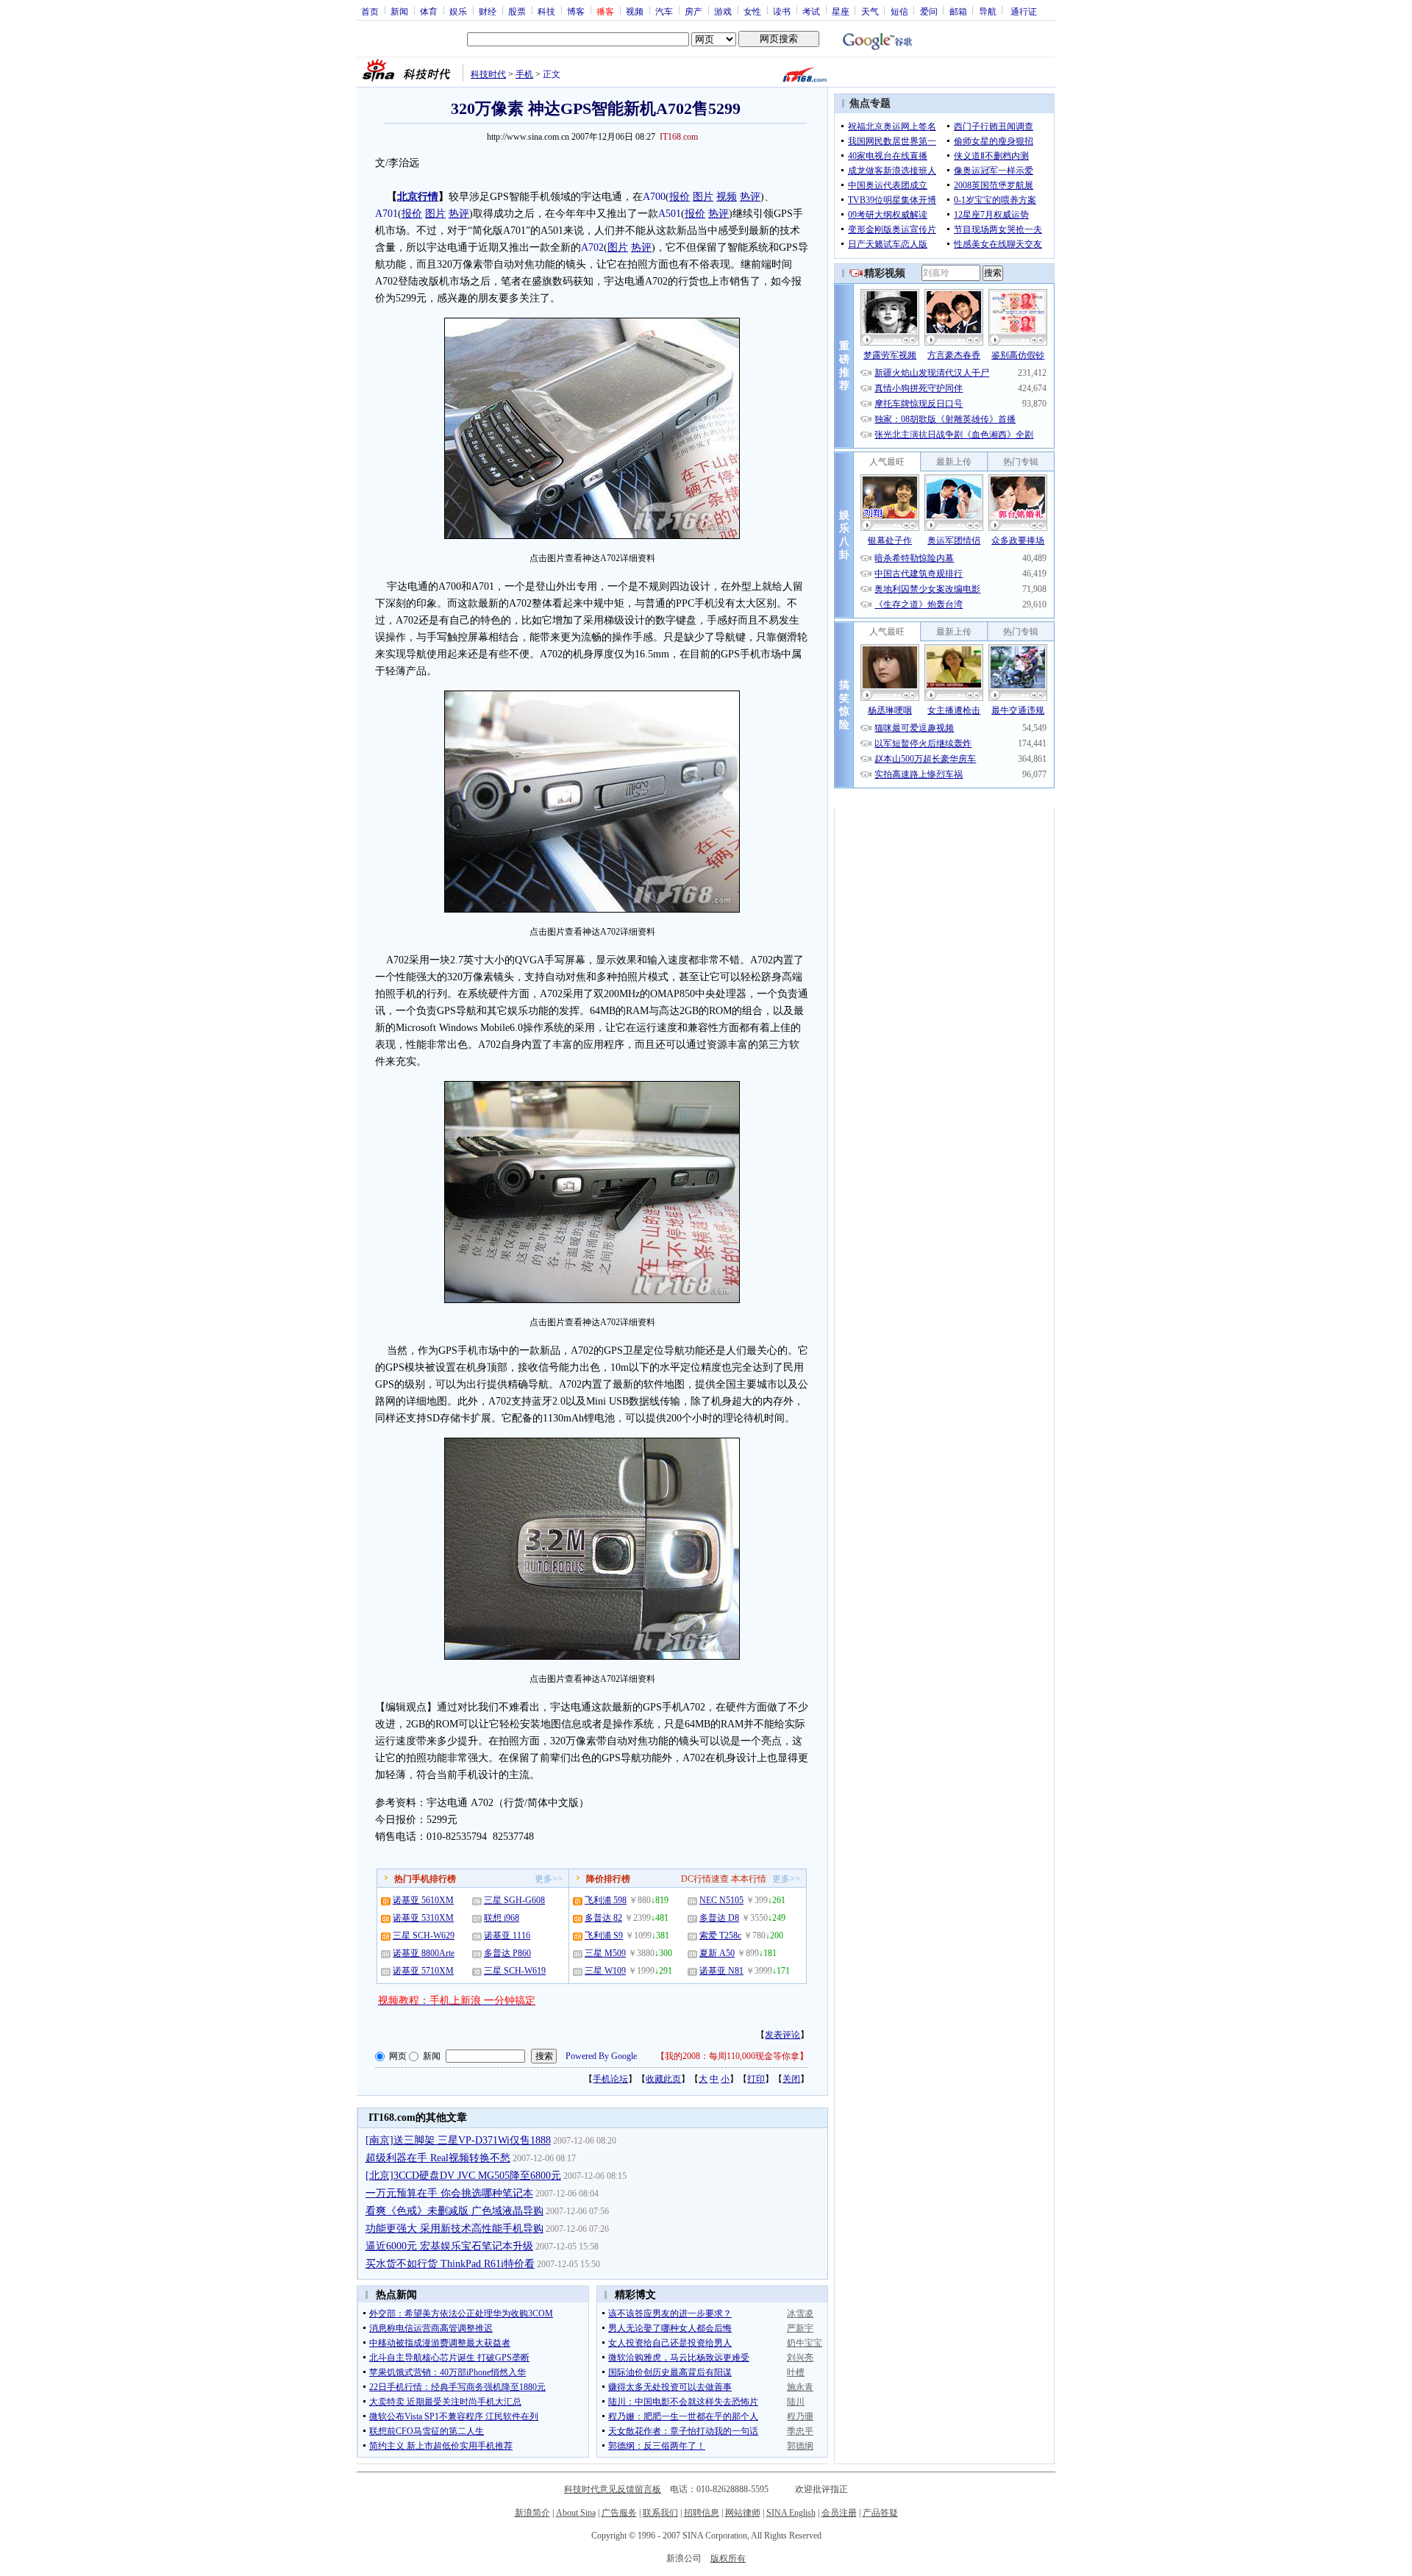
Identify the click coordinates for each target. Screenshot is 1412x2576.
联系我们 (660, 2513)
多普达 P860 (507, 1953)
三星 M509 (605, 1953)
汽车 (664, 11)
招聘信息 (702, 2513)
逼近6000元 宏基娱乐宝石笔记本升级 (449, 2246)
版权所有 (728, 2558)
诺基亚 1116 (507, 1935)
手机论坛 (610, 2079)
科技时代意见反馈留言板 (613, 2489)
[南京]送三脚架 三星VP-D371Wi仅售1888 (458, 2140)
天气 (870, 11)
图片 (703, 197)
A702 (592, 247)
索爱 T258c (720, 1935)
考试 (811, 11)
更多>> (549, 1879)
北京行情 (418, 197)
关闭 (791, 2079)
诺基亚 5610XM (423, 1900)
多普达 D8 (719, 1918)
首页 (370, 11)
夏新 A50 (717, 1953)
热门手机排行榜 (425, 1879)
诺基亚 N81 (721, 1971)
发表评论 (782, 2035)
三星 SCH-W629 (424, 1935)
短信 (899, 11)
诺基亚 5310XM (423, 1918)
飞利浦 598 (606, 1900)
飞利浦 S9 (604, 1935)
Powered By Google (601, 2056)
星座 (841, 11)
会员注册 (839, 2513)
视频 (635, 11)
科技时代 (488, 74)
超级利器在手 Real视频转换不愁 (438, 2158)
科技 (546, 11)
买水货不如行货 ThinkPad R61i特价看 (450, 2264)
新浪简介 (532, 2513)
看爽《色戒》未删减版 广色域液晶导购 (454, 2211)
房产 (693, 11)
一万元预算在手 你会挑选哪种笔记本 (449, 2193)
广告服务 (619, 2513)
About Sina (576, 2513)
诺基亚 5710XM (423, 1971)
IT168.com (679, 137)
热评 (750, 197)
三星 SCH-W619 (515, 1971)
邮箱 (958, 11)
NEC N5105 (721, 1900)
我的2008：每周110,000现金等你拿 (732, 2056)
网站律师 (743, 2513)
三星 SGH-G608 (514, 1900)
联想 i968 (502, 1918)
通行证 (1024, 11)
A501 (670, 214)
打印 (756, 2079)
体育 (429, 11)
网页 (398, 2056)
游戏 (723, 11)
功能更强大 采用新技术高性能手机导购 (454, 2229)
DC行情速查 (705, 1879)
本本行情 (749, 1879)
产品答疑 (880, 2513)
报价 (680, 197)
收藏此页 (663, 2079)
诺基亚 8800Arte (424, 1953)
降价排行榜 (608, 1879)
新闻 (399, 11)
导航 (988, 11)
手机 (524, 74)
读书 (782, 11)
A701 (386, 214)
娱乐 (458, 11)
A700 (654, 197)
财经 (488, 11)
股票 (517, 11)
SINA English (791, 2513)
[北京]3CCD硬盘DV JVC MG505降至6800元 (463, 2176)
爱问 (929, 11)
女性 (752, 11)
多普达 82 (603, 1918)
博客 (576, 11)
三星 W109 (605, 1971)
